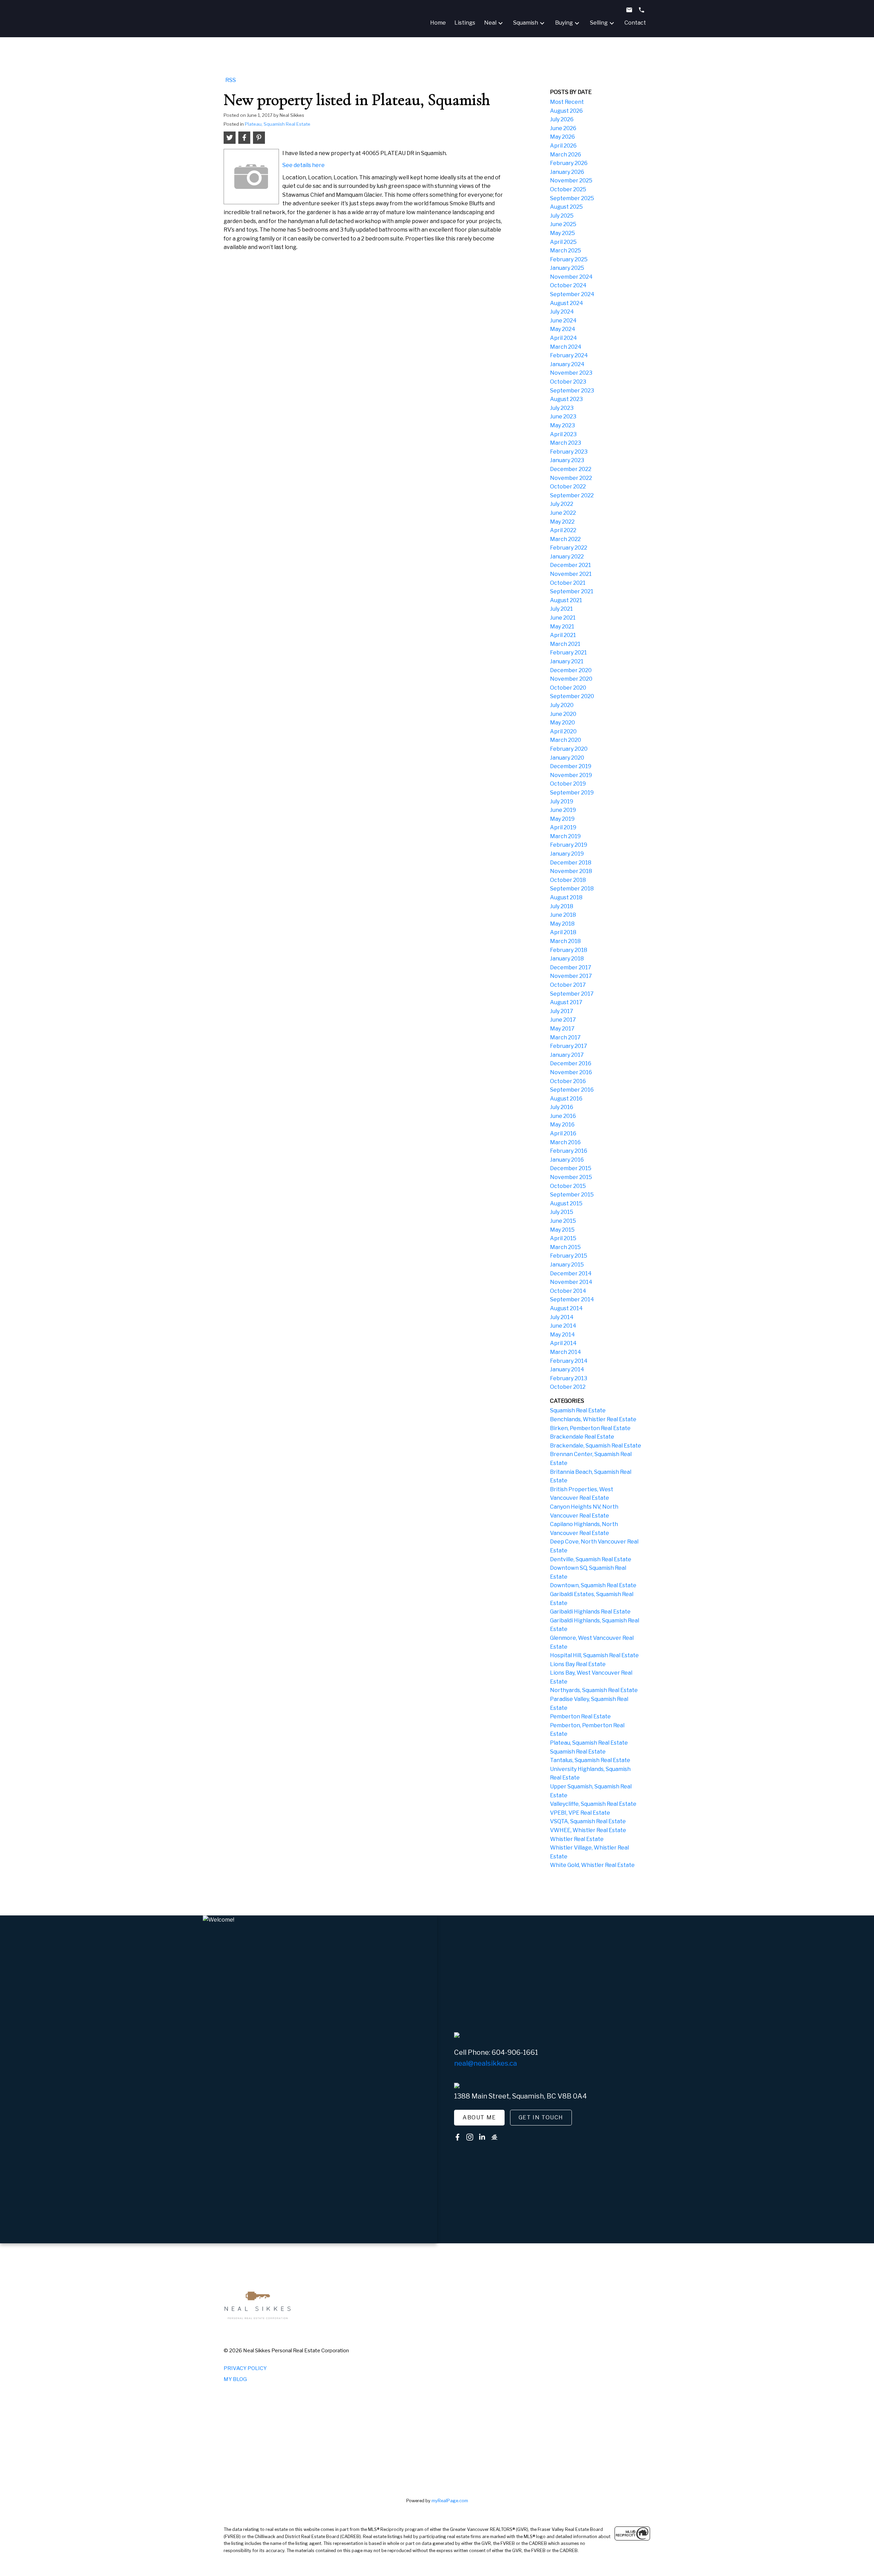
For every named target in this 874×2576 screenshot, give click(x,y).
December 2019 (571, 766)
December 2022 (571, 469)
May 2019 (562, 819)
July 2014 (562, 1317)
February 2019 (569, 845)
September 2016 (572, 1090)
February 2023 (569, 452)
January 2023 (567, 460)
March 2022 (565, 539)
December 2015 (571, 1168)
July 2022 (562, 504)
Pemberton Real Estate (580, 1716)
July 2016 (562, 1107)
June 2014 (563, 1326)
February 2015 (569, 1256)
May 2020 (562, 723)
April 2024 (563, 338)
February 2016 (569, 1151)
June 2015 (563, 1221)
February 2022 (569, 548)
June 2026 (563, 128)
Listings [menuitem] (465, 23)
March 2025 (566, 251)
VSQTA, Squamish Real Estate (588, 1821)
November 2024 (571, 277)
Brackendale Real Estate (582, 1437)
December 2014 (571, 1273)
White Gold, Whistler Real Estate (592, 1865)
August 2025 (566, 207)
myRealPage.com (450, 2501)
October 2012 (568, 1387)
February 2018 (569, 950)
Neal (490, 23)
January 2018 (567, 959)
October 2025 (568, 189)
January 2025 (567, 268)
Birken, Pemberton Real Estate (590, 1428)
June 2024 (563, 321)
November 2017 (571, 976)
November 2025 (571, 181)
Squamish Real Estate (578, 1410)
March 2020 (566, 740)
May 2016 (562, 1125)
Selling (599, 23)
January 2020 (567, 758)
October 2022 (568, 487)
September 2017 (572, 994)
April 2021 (563, 635)
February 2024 (569, 355)
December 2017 (571, 967)
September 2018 (572, 889)
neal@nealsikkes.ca (485, 2063)
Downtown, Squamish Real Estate (593, 1585)
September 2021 (572, 591)
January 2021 (567, 661)
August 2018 (566, 897)
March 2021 (565, 644)
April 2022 (563, 530)
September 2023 (572, 391)
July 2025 (562, 216)
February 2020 (569, 749)
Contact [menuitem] (635, 23)
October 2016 (568, 1081)
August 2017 (566, 1002)
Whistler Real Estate (577, 1839)
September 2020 (572, 696)
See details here (304, 165)
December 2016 (571, 1063)
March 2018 (565, 941)
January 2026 (567, 172)
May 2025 (562, 233)
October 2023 (568, 382)
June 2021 (563, 618)
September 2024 (572, 294)
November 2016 (571, 1072)
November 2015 (571, 1177)
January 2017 (567, 1055)
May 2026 (562, 137)
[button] (479, 2118)
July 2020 (562, 705)
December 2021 (570, 565)
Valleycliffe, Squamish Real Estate (593, 1804)
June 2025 (563, 224)
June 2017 (563, 1020)
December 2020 (571, 670)
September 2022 (572, 495)
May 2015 (562, 1230)
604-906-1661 (515, 2052)
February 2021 (568, 653)
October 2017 (568, 985)
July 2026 (562, 119)
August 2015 (566, 1203)
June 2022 (563, 513)
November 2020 (571, 679)
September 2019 (572, 793)
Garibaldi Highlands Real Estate (590, 1612)
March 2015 (565, 1247)
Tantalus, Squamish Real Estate (590, 1760)
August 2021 (566, 600)
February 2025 (569, 259)
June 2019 (563, 810)
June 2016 (563, 1116)
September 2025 (572, 198)
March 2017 (565, 1037)
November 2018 (571, 871)
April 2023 (563, 434)
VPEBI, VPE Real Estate (580, 1813)
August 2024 (567, 303)
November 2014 (571, 1282)
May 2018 (562, 924)
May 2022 (562, 522)
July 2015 (562, 1212)
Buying (564, 23)
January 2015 (567, 1265)
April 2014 (563, 1343)
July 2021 (561, 609)
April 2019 (563, 827)
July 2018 (562, 906)
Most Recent (567, 102)
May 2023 (562, 425)
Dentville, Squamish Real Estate (591, 1559)
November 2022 (571, 478)
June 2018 (563, 915)
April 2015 (563, 1238)
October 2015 (568, 1186)
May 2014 (562, 1335)
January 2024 (567, 364)
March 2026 (566, 155)
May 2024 (563, 329)
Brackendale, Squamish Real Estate (596, 1446)
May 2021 (562, 627)
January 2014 (567, 1369)
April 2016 (563, 1133)
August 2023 (566, 399)
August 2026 (566, 111)
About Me (479, 2117)
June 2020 (563, 714)
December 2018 (571, 863)
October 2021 (568, 583)
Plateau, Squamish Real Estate (278, 124)
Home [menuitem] (438, 23)
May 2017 (562, 1029)
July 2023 (562, 408)
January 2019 (567, 854)
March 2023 (566, 443)
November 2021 (571, 574)
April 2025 (563, 242)
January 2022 (567, 557)
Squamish (526, 23)
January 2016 (567, 1160)
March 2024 (566, 347)
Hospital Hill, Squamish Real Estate (594, 1655)
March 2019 (565, 836)
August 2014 (566, 1308)
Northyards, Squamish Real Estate (594, 1690)
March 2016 (565, 1142)
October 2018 (568, 880)
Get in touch (541, 2117)
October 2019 (568, 784)
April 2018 (563, 932)
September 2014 (572, 1299)
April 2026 (563, 146)
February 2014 (569, 1361)
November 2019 (571, 775)
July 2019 (562, 801)
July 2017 (562, 1011)
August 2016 (566, 1099)
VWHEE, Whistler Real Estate (588, 1830)
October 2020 (568, 688)
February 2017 (569, 1046)
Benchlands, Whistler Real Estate (593, 1419)
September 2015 (572, 1195)
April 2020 (563, 731)
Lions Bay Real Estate (578, 1664)
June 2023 (563, 417)
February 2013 (569, 1378)
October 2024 (568, 285)
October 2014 (568, 1291)
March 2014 (566, 1352)
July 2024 (562, 312)
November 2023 (571, 373)
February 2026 (569, 163)
